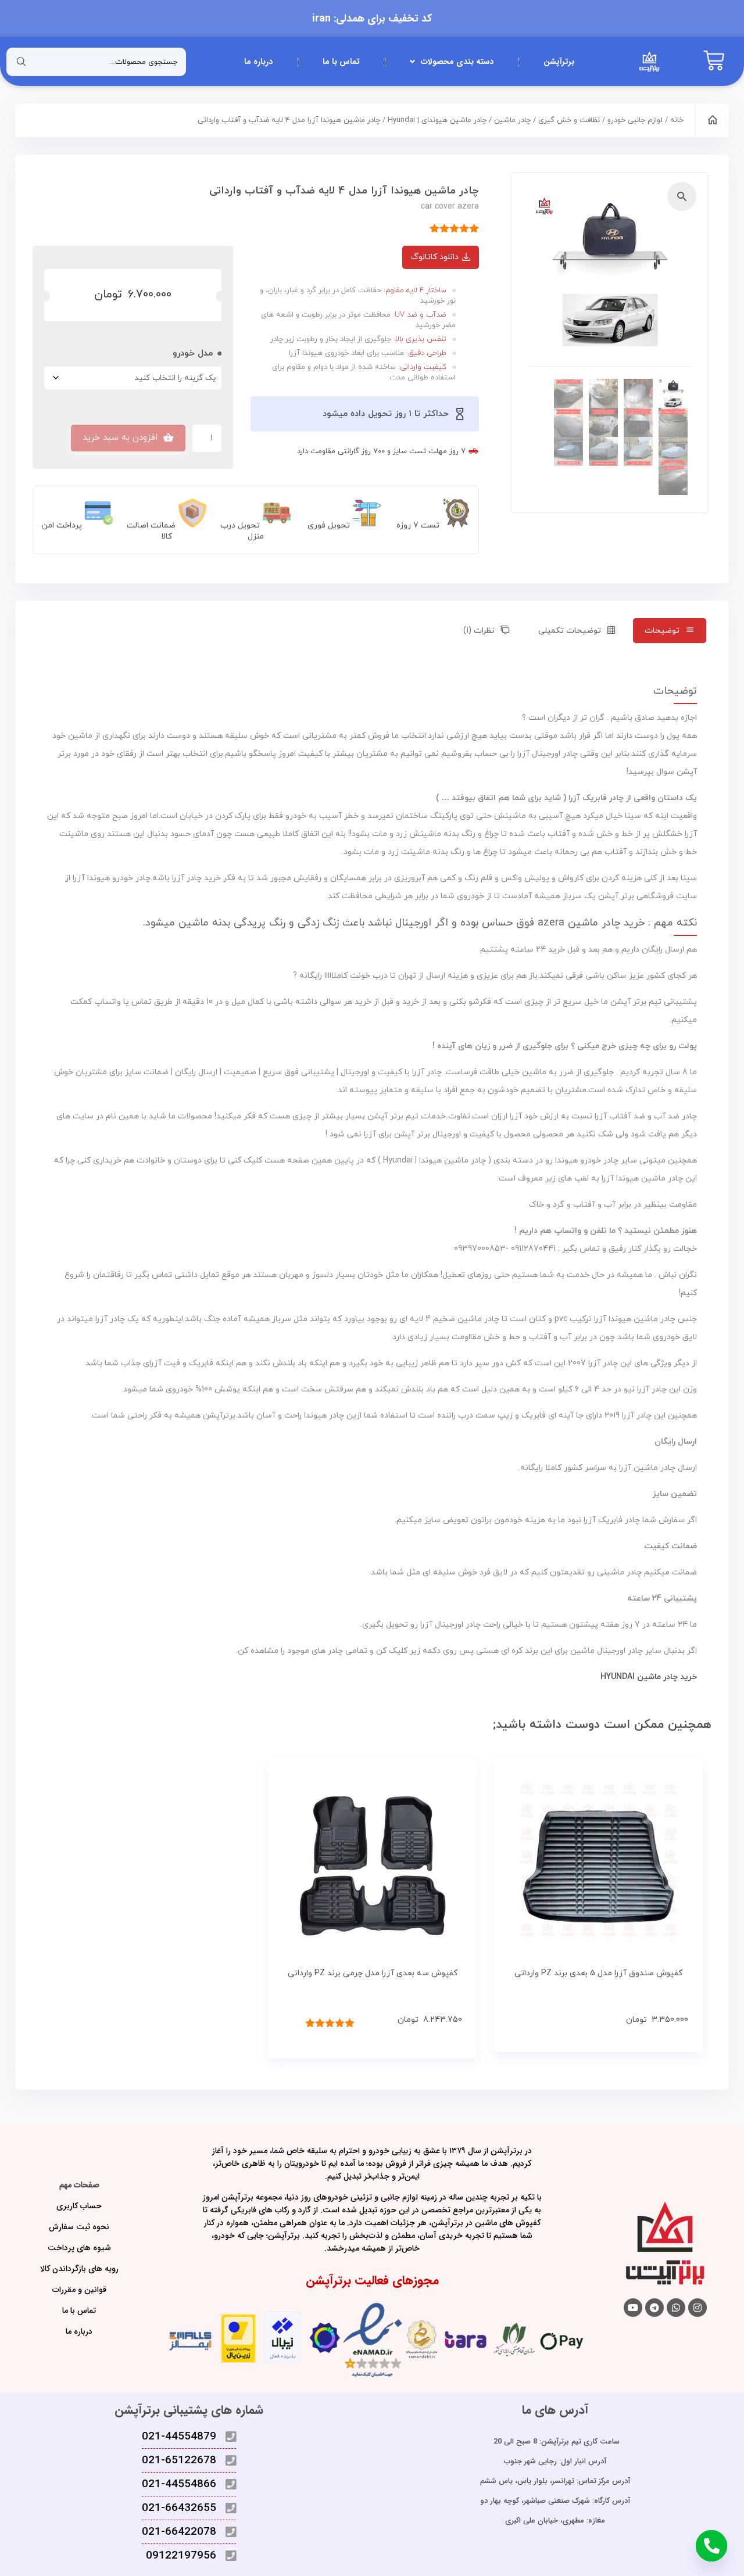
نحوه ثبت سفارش (79, 2227)
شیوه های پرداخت (79, 2248)
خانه (677, 120)
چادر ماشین (512, 120)
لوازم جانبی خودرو (635, 120)
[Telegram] (654, 2308)
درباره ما (258, 62)
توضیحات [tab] (662, 631)
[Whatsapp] (676, 2308)
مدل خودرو (193, 354)
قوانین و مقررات (79, 2290)
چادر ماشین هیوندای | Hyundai (437, 120)
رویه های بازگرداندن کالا (79, 2269)
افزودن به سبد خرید (120, 438)
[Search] (21, 62)
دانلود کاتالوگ (435, 257)
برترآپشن (559, 62)
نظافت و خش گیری (569, 120)
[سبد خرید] (714, 62)
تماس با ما (341, 62)
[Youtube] (633, 2308)
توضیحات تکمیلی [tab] (570, 631)
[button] (682, 196)
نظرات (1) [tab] (479, 631)
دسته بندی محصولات (457, 62)
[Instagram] (697, 2308)
